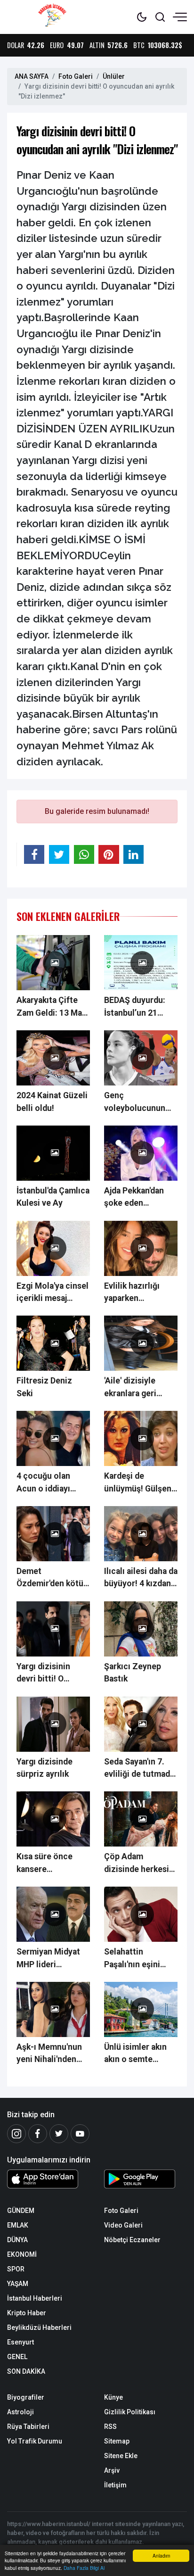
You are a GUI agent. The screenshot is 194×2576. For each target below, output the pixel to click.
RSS (110, 2427)
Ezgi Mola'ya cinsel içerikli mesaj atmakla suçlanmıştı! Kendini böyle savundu (53, 1293)
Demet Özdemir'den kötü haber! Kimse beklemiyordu (50, 1578)
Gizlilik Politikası (130, 2412)
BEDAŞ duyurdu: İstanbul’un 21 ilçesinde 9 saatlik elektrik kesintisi (138, 1007)
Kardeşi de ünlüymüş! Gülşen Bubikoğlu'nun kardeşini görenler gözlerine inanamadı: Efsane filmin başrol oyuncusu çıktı (139, 1483)
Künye (113, 2397)
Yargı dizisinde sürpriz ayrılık (44, 1768)
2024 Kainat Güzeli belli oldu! (52, 1102)
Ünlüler (114, 76)
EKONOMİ (22, 2254)
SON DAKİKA (26, 2371)
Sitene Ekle (121, 2456)
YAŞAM (18, 2284)
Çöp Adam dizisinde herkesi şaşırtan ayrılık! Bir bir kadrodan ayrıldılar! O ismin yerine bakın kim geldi (139, 1864)
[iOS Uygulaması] (48, 2179)
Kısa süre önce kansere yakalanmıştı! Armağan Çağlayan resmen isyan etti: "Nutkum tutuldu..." (52, 1864)
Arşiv (112, 2470)
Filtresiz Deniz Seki (44, 1387)
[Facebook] (38, 2134)
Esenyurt (20, 2342)
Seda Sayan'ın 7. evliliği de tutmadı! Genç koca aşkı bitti (139, 1769)
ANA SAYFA (32, 76)
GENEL (17, 2357)
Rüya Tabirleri (28, 2427)
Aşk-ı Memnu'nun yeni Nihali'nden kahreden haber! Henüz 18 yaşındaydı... (49, 2054)
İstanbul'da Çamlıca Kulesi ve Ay (53, 1197)
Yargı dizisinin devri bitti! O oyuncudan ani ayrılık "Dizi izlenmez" (44, 1673)
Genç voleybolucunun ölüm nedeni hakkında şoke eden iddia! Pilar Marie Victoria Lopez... (135, 1102)
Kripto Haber (27, 2313)
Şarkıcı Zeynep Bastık (133, 1673)
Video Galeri (123, 2225)
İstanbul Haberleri (35, 2298)
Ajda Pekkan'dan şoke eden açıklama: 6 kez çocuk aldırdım (134, 1198)
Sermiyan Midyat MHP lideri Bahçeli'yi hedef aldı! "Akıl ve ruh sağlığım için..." (48, 1959)
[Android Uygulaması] (145, 2181)
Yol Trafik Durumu (35, 2441)
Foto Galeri (76, 76)
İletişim (115, 2485)
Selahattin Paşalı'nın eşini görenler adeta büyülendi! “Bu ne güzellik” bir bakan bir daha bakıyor (139, 1959)
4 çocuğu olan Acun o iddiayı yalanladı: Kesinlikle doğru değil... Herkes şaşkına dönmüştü (51, 1483)
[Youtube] (80, 2134)
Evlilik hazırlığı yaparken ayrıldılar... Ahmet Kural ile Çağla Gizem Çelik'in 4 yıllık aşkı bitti (138, 1293)
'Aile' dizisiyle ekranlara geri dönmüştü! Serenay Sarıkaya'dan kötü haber (137, 1388)
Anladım (161, 2555)
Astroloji (20, 2412)
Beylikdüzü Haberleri (39, 2328)
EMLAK (18, 2225)
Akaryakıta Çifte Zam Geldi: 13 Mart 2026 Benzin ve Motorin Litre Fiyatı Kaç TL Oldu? (53, 1007)
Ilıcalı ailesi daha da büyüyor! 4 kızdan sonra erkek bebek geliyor (141, 1578)
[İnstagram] (16, 2134)
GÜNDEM (21, 2211)
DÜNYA (17, 2240)
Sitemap (117, 2441)
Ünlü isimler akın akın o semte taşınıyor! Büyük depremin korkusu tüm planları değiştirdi (138, 2054)
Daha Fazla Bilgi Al (84, 2568)
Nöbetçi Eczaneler (132, 2240)
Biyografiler (26, 2397)
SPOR (16, 2269)
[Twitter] (59, 2134)
